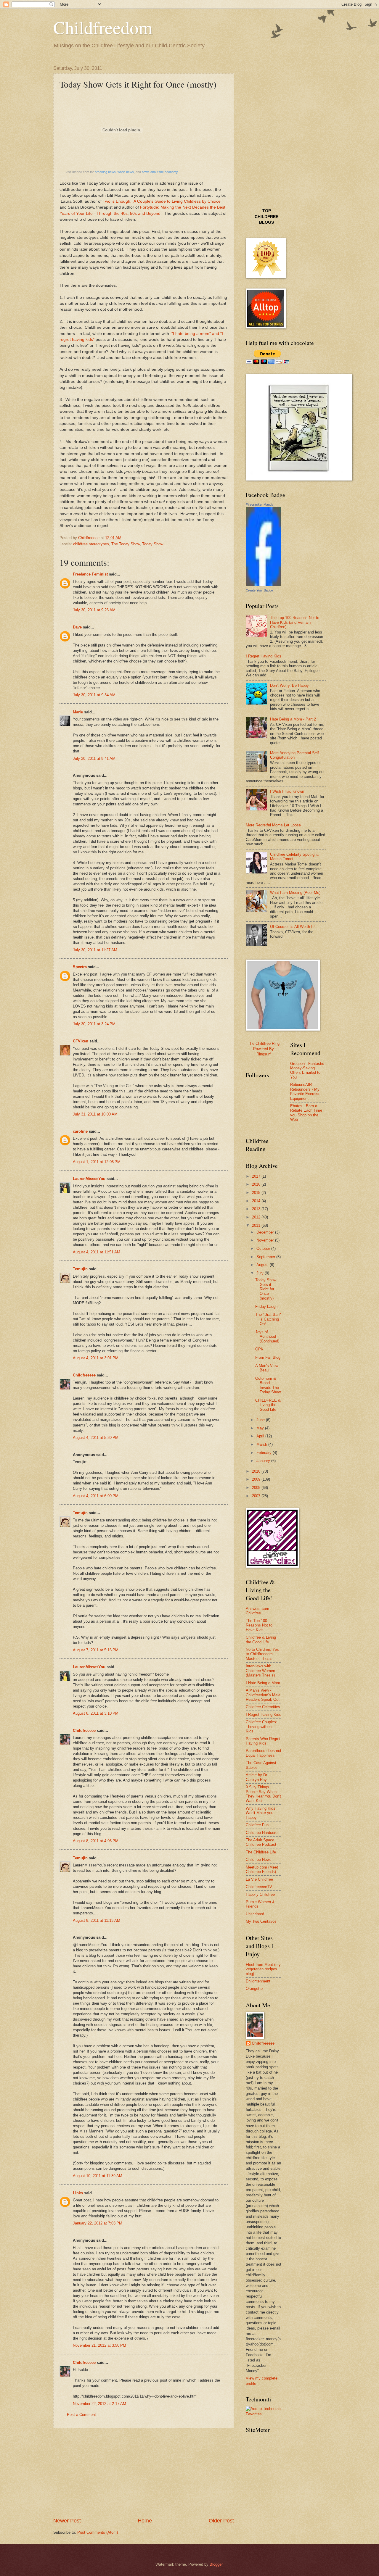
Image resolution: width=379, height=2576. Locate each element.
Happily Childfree (260, 1894)
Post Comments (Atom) (98, 2532)
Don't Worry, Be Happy (289, 685)
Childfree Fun (257, 1825)
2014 (257, 1201)
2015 (257, 1193)
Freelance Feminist (90, 574)
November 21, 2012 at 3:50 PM (99, 2345)
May (261, 1428)
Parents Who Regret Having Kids (263, 1741)
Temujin (80, 1269)
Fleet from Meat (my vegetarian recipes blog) (263, 1969)
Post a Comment (81, 2415)
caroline (80, 1131)
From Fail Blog (268, 1357)
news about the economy (160, 172)
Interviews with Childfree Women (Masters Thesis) (260, 1671)
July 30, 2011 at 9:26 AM (94, 610)
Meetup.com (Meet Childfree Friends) (262, 1869)
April (261, 1436)
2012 (257, 1217)
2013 (257, 1209)
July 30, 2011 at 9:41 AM (94, 759)
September (266, 1257)
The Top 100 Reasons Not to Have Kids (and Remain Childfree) (295, 622)
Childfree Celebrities (263, 1707)
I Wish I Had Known (287, 791)
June (261, 1420)
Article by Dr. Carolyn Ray (257, 1777)
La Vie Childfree (259, 1879)
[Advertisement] (144, 2472)
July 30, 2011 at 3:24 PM (94, 1024)
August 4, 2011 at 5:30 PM (96, 1438)
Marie (78, 712)
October (264, 1248)
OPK (259, 1349)
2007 (257, 1496)
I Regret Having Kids (264, 656)
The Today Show (126, 544)
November (266, 1240)
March (262, 1444)
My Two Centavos (261, 1921)
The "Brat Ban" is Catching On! (268, 1319)
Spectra (80, 967)
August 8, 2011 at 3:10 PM (96, 1713)
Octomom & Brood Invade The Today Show (268, 1385)
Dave (77, 627)
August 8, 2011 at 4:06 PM (96, 1841)
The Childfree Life (261, 1852)
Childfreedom (103, 27)
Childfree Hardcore (262, 1833)
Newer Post (67, 2521)
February (265, 1453)
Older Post (221, 2521)
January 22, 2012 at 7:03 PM (98, 2223)
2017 (257, 1176)
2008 (257, 1488)
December (266, 1232)
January (264, 1461)
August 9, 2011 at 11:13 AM (97, 1920)
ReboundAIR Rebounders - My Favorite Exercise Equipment (305, 1091)
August (263, 1265)
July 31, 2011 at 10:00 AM (95, 1114)
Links (78, 2193)
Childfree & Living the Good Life (261, 1640)
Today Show (153, 544)
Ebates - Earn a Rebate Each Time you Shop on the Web (306, 1113)
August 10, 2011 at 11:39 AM (98, 2176)
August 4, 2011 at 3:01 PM (96, 1358)
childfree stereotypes (91, 544)
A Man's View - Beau (268, 1368)
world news (126, 172)
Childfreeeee (84, 1375)
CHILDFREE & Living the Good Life (268, 1405)
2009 (257, 1479)
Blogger (216, 2564)
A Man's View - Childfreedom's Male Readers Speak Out (263, 1695)
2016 (257, 1184)
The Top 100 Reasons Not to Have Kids (259, 1625)
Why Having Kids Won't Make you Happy (261, 1813)
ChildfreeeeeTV (259, 1887)
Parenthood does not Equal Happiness (264, 1753)
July (261, 1273)
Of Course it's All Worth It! (292, 927)
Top (267, 211)
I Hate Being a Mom (263, 1683)
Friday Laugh (266, 1306)
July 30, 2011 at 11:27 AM (95, 950)
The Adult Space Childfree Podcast (261, 1842)
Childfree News (259, 1860)
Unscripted (255, 1914)
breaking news (105, 172)
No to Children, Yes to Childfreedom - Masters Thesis (262, 1654)
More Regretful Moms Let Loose (273, 825)
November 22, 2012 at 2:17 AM (99, 2404)
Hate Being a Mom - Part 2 (293, 719)
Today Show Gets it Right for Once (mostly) (266, 1289)
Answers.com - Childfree (259, 1611)
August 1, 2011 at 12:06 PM (97, 1162)
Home (145, 2521)
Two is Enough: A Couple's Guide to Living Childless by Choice (162, 201)
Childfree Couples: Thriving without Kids (261, 1727)
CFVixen (81, 1041)
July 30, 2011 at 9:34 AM (94, 695)
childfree (266, 217)
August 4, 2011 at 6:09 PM (96, 1496)
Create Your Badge (259, 590)
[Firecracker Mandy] (264, 585)
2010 (257, 1471)
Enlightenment (258, 1981)
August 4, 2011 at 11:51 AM (97, 1252)
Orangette (254, 1989)
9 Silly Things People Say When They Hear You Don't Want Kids (263, 1794)
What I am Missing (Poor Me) (295, 893)
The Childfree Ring (264, 1043)
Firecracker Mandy (260, 504)
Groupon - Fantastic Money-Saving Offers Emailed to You (307, 1070)
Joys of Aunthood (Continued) (267, 1337)
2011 (257, 1225)
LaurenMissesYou (89, 1179)
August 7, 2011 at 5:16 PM (96, 1650)
